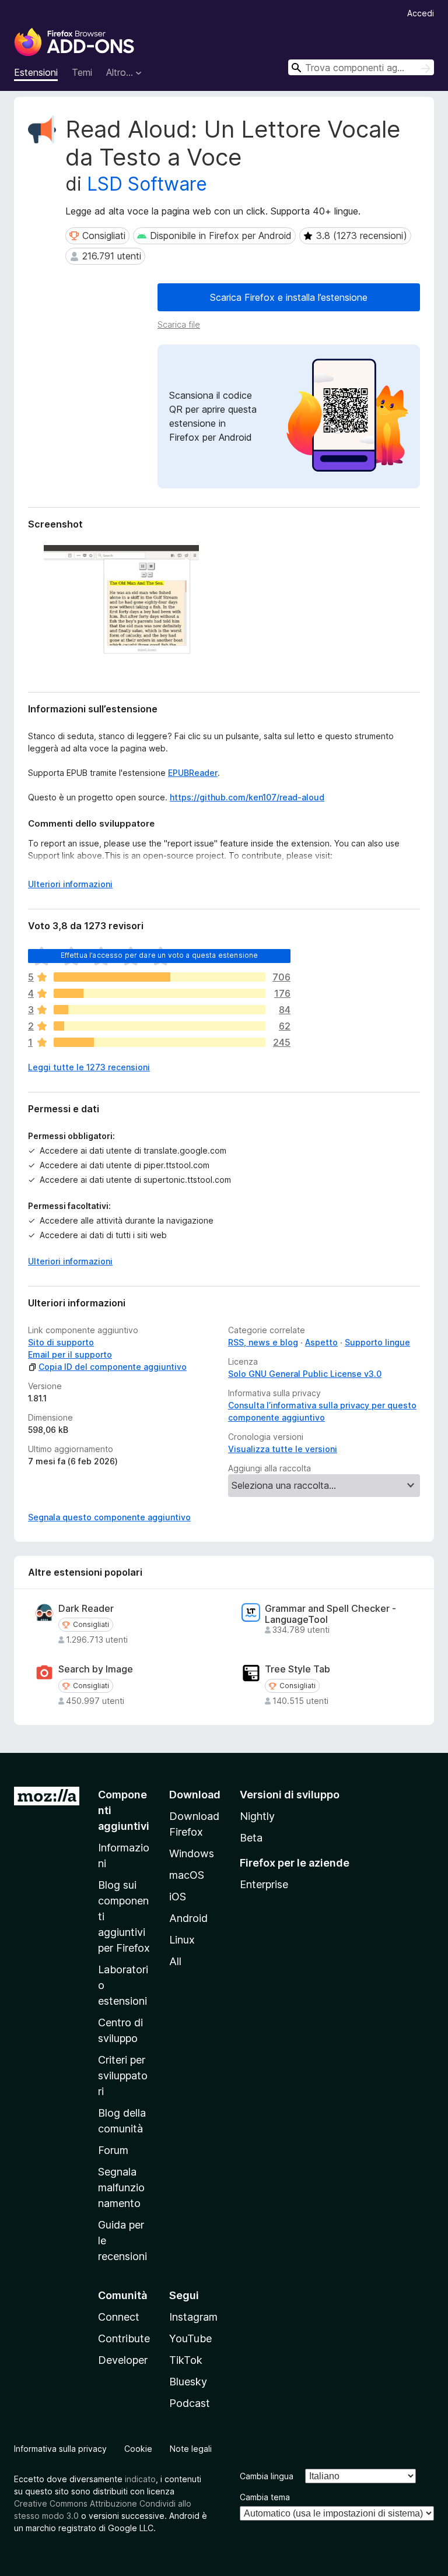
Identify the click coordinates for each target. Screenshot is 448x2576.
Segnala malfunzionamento (121, 2187)
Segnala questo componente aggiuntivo (109, 1517)
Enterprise (264, 1884)
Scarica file (179, 324)
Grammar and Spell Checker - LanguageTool (330, 1614)
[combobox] (361, 67)
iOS (178, 1897)
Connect (119, 2317)
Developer (123, 2360)
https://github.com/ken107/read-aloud (247, 797)
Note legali (191, 2449)
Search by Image (96, 1669)
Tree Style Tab (297, 1669)
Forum (113, 2150)
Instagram (193, 2317)
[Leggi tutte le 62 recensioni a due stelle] (160, 1026)
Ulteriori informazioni (70, 884)
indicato (140, 2479)
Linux (182, 1940)
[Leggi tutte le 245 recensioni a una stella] (160, 1042)
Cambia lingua (267, 2476)
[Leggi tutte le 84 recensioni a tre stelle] (160, 1010)
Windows (192, 1853)
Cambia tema (265, 2497)
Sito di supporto (61, 1342)
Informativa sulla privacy (60, 2449)
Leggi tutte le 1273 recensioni (89, 1067)
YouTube (190, 2338)
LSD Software (147, 184)
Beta (251, 1838)
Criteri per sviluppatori (123, 2076)
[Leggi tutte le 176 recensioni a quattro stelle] (160, 993)
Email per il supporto (70, 1354)
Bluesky (188, 2382)
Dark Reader (86, 1609)
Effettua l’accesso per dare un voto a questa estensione (160, 955)
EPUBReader (193, 773)
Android (188, 1918)
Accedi (421, 13)
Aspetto (321, 1342)
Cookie (138, 2449)
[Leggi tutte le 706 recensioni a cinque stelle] (160, 977)
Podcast (190, 2403)
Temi (82, 72)
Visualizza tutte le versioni (283, 1449)
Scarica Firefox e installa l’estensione (289, 297)
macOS (187, 1875)
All (175, 1961)
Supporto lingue (377, 1342)
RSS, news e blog (263, 1342)
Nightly (257, 1816)
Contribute (124, 2338)
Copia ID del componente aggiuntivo (113, 1367)
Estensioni (36, 72)
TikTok (186, 2360)
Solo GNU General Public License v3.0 (305, 1374)
